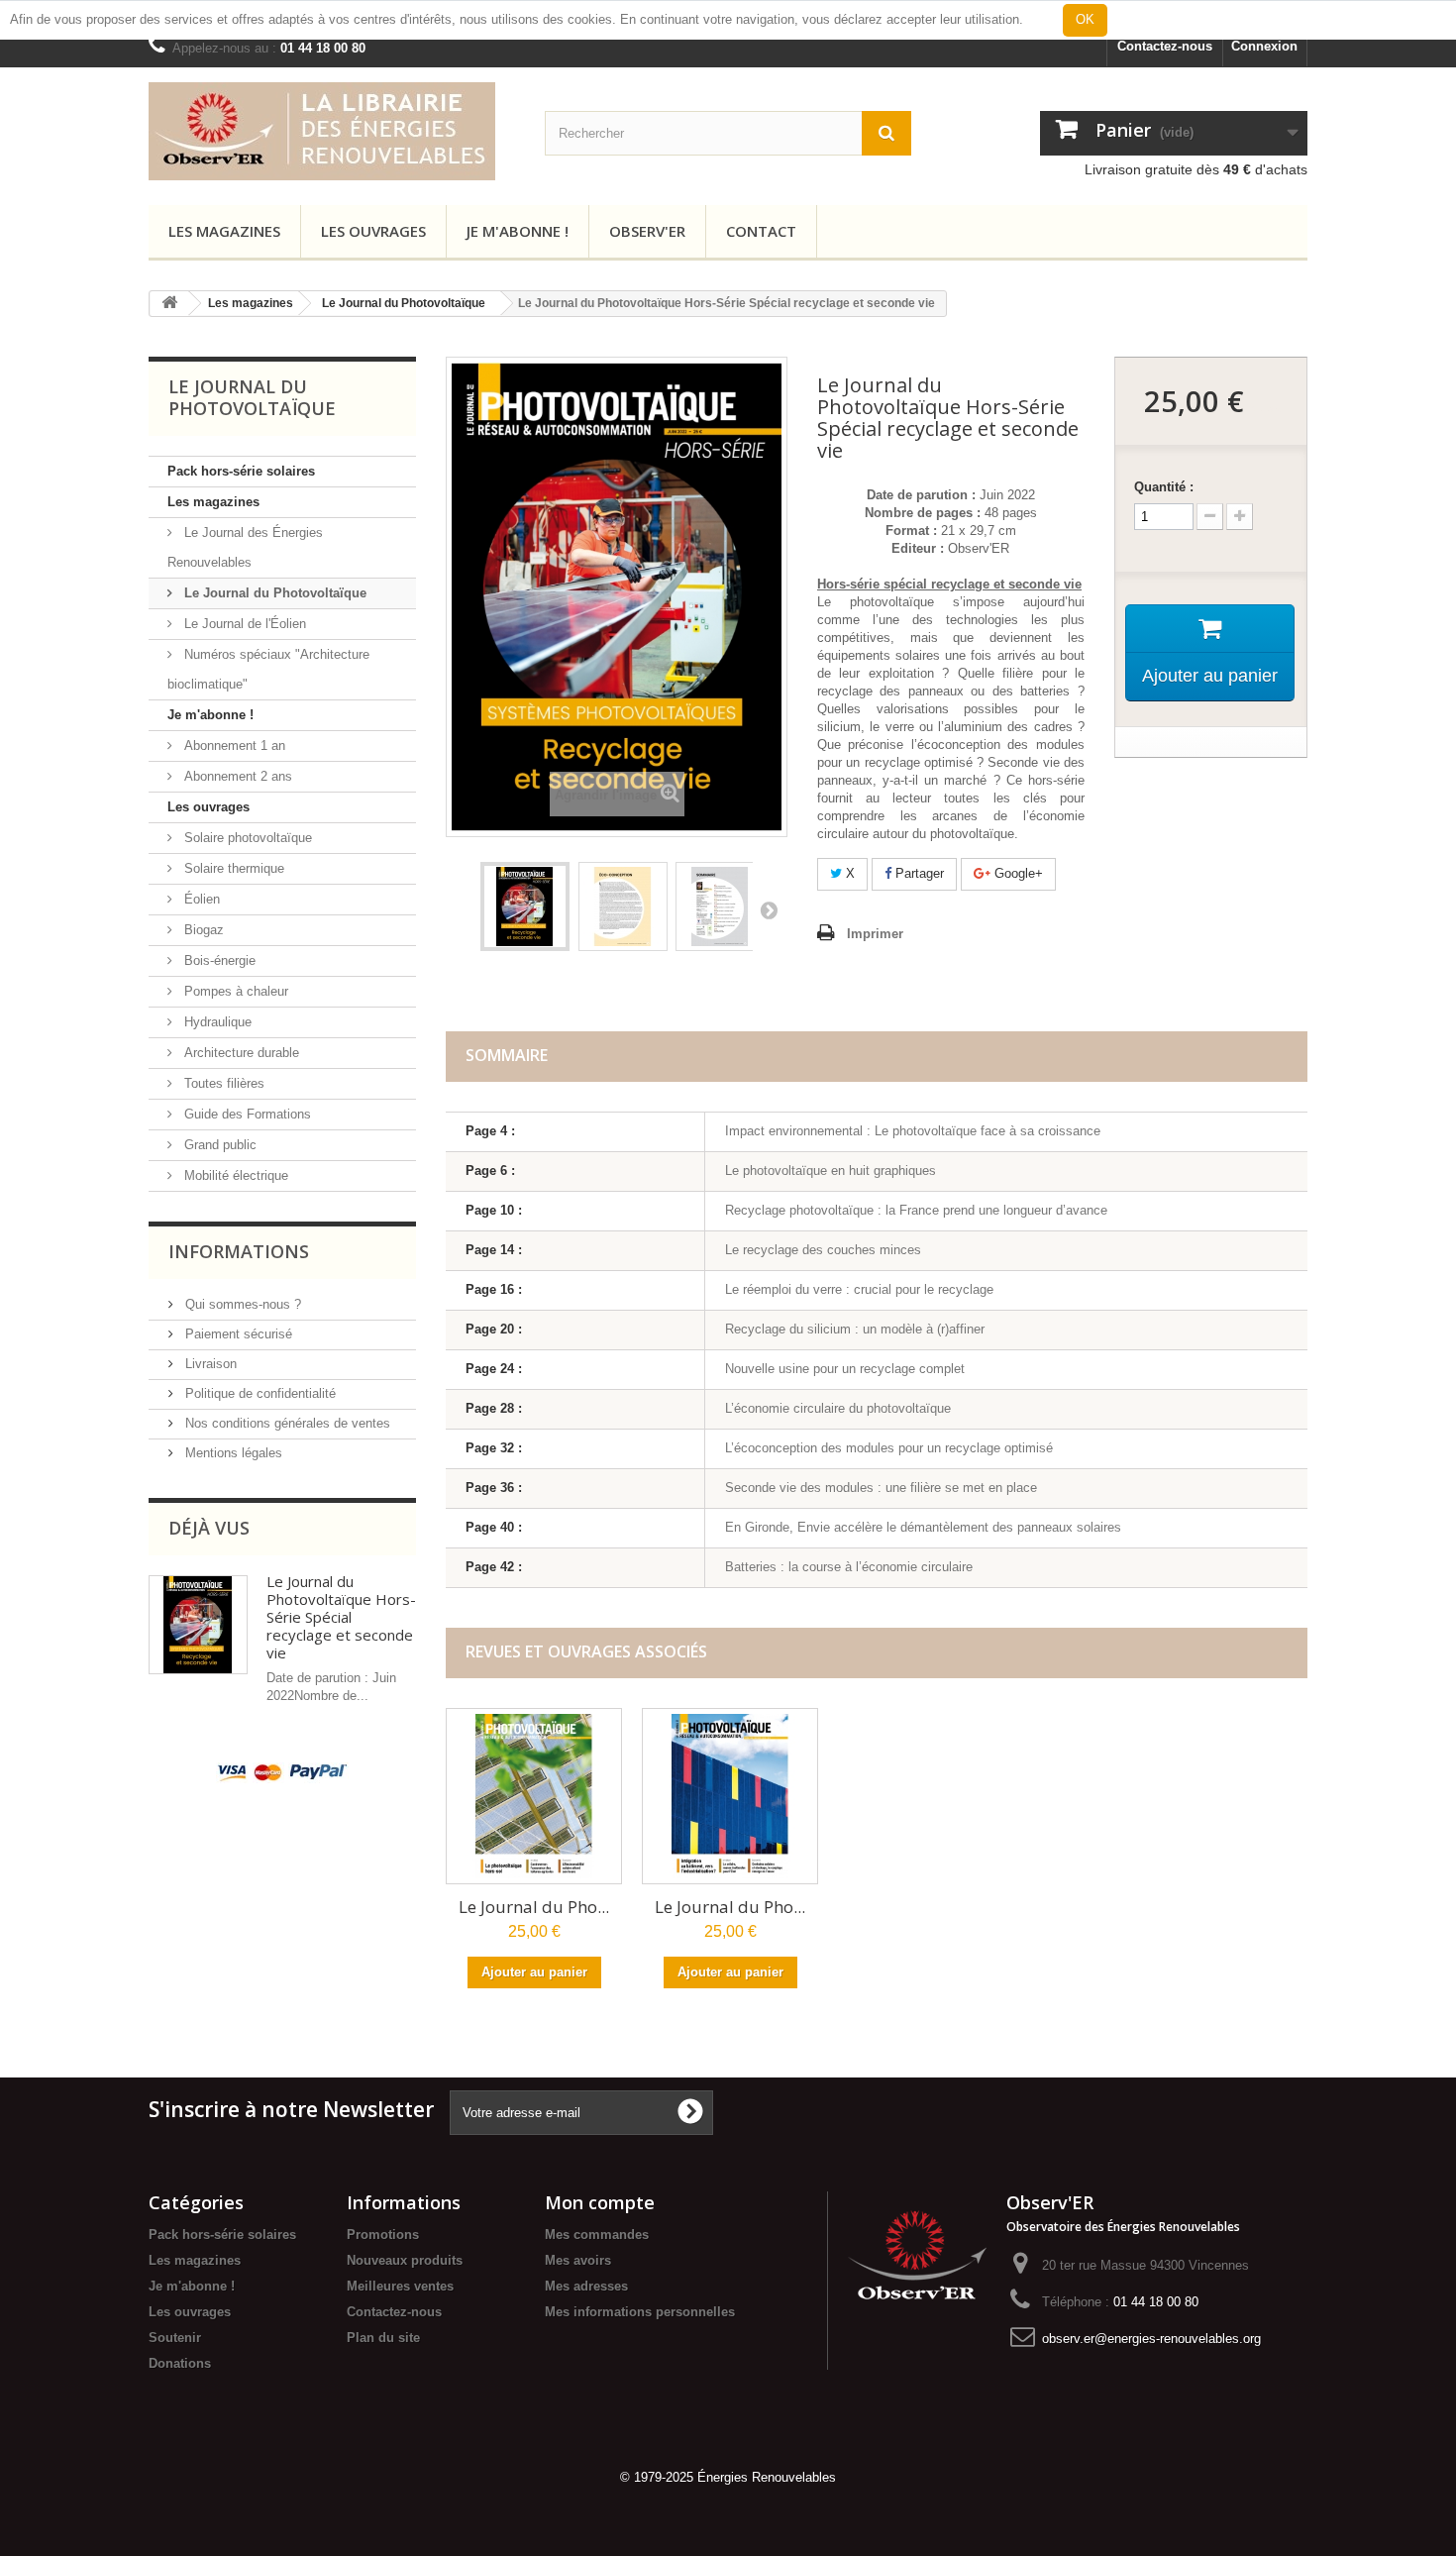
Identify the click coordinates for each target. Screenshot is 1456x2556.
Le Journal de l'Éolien (243, 624)
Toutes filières (222, 1083)
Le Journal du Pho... (534, 1907)
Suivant (768, 909)
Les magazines (224, 231)
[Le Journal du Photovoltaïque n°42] (534, 1796)
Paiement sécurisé (237, 1334)
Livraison (209, 1364)
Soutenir (175, 2338)
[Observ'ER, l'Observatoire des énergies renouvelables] (917, 2250)
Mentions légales (232, 1453)
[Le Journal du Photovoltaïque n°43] (730, 1796)
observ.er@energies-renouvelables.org (1151, 2339)
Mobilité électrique (234, 1175)
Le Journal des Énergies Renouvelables (245, 547)
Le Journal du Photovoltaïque (404, 303)
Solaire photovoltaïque (246, 838)
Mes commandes (597, 2235)
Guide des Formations (246, 1114)
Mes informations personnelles (640, 2312)
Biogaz (202, 930)
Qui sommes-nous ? (241, 1304)
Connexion (1264, 46)
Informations (239, 1251)
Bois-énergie (218, 960)
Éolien (200, 899)
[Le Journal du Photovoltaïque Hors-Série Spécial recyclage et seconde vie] (525, 906)
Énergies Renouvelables (767, 2477)
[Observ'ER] (332, 131)
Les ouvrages (373, 231)
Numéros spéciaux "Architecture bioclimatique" (268, 669)
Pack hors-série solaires (241, 471)
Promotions (383, 2235)
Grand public (218, 1145)
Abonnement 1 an (233, 745)
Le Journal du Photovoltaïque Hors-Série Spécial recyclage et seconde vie (341, 1617)
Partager (918, 873)
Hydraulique (216, 1022)
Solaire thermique (232, 868)
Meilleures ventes (400, 2286)
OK (1085, 19)
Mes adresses (586, 2286)
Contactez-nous (1165, 46)
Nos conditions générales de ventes (286, 1423)
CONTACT (761, 231)
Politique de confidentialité (259, 1393)
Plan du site (383, 2338)
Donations (180, 2363)
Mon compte (600, 2202)
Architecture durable (240, 1053)
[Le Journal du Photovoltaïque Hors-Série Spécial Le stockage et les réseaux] (623, 906)
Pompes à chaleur (234, 991)
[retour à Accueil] (169, 304)
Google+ (1017, 873)
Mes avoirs (578, 2260)
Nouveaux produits (405, 2260)
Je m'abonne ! (518, 231)
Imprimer (875, 934)
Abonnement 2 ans (236, 776)
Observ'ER (647, 231)
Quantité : (1164, 487)
